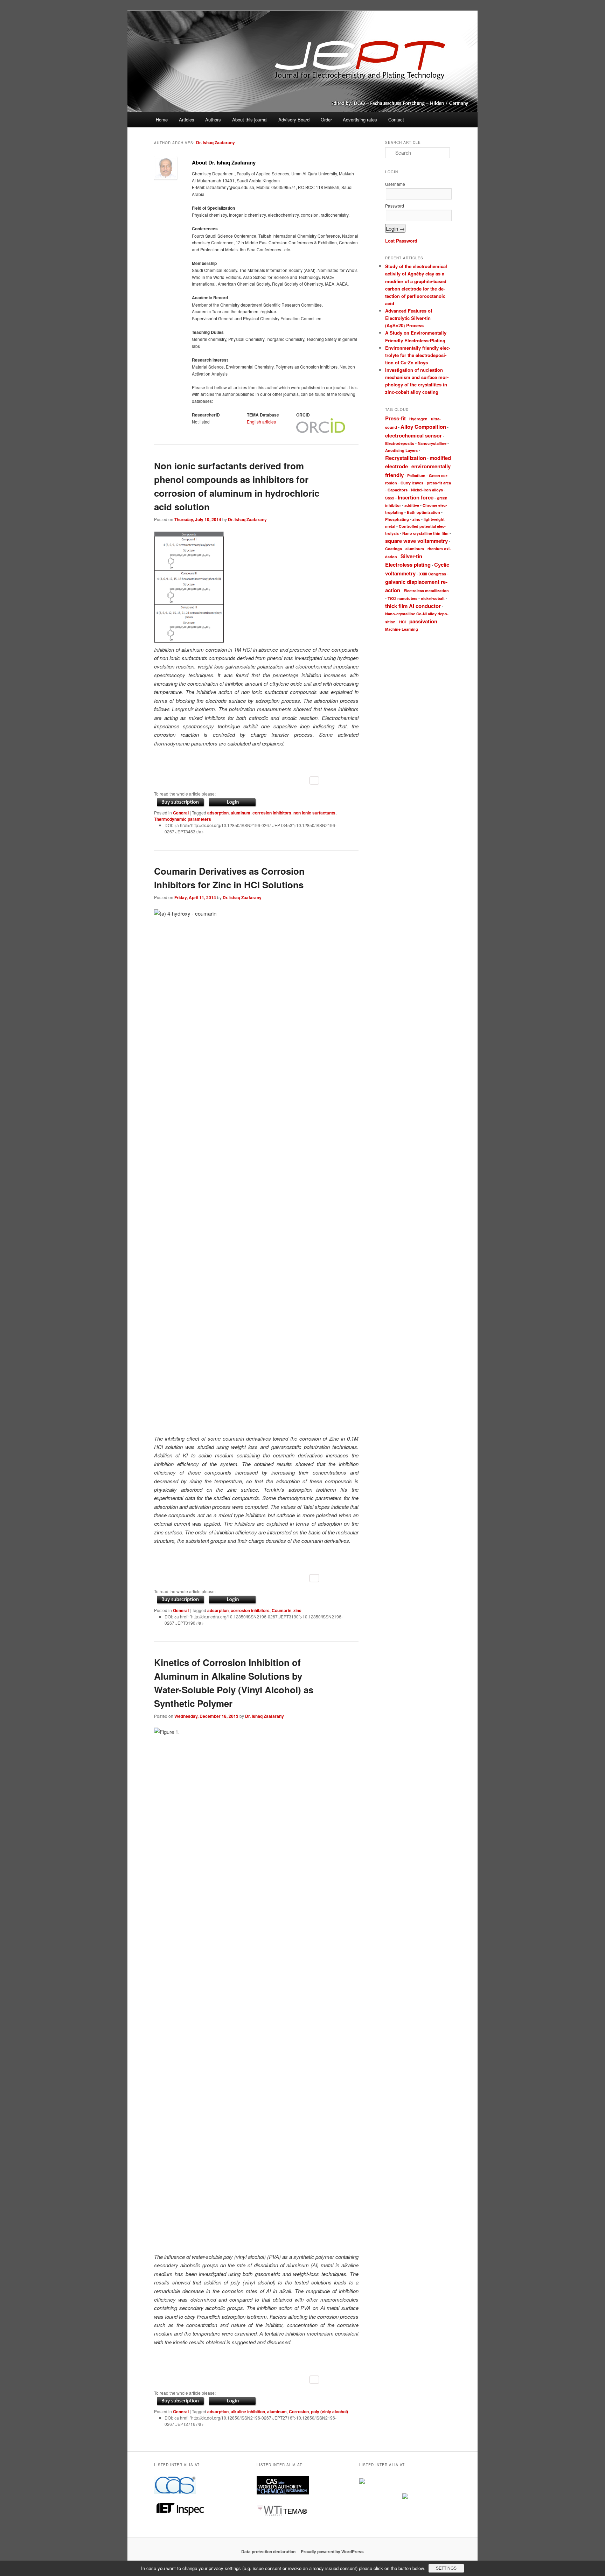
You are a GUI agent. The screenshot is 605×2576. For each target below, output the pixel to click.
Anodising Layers (401, 450)
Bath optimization (423, 512)
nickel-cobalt (433, 598)
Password (395, 206)
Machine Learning (402, 629)
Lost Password (401, 241)
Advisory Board (294, 120)
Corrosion (299, 2411)
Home (162, 120)
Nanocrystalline (432, 443)
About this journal (250, 120)
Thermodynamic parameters (183, 819)
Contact (396, 120)
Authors (213, 120)
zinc (297, 1610)
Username (395, 184)
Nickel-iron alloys (427, 490)
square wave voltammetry (416, 541)
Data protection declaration (268, 2551)
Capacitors (398, 490)
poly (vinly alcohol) (329, 2411)
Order (326, 120)
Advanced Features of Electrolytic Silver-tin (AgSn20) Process (409, 318)
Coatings (394, 549)
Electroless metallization (426, 591)
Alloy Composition (423, 427)
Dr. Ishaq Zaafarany (215, 142)
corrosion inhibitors (272, 813)
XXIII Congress (433, 574)
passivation (423, 621)
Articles (187, 120)
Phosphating (397, 519)
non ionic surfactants (314, 813)
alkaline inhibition (248, 2411)
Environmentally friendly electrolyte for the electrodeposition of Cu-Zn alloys (418, 355)
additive (412, 505)
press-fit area (439, 483)
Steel (390, 498)
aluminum (241, 813)
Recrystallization (406, 458)
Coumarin (281, 1610)
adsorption (218, 813)
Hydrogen (418, 419)
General (181, 813)
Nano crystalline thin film (425, 533)
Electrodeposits (400, 443)
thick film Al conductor (413, 606)
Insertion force (416, 497)
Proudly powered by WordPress (332, 2551)
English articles (261, 422)
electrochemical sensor (413, 435)
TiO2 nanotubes (402, 598)
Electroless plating (408, 565)
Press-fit (395, 418)
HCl (402, 622)
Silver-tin (411, 556)
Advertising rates (360, 120)
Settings (446, 2568)
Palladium (416, 475)
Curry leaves (412, 483)
